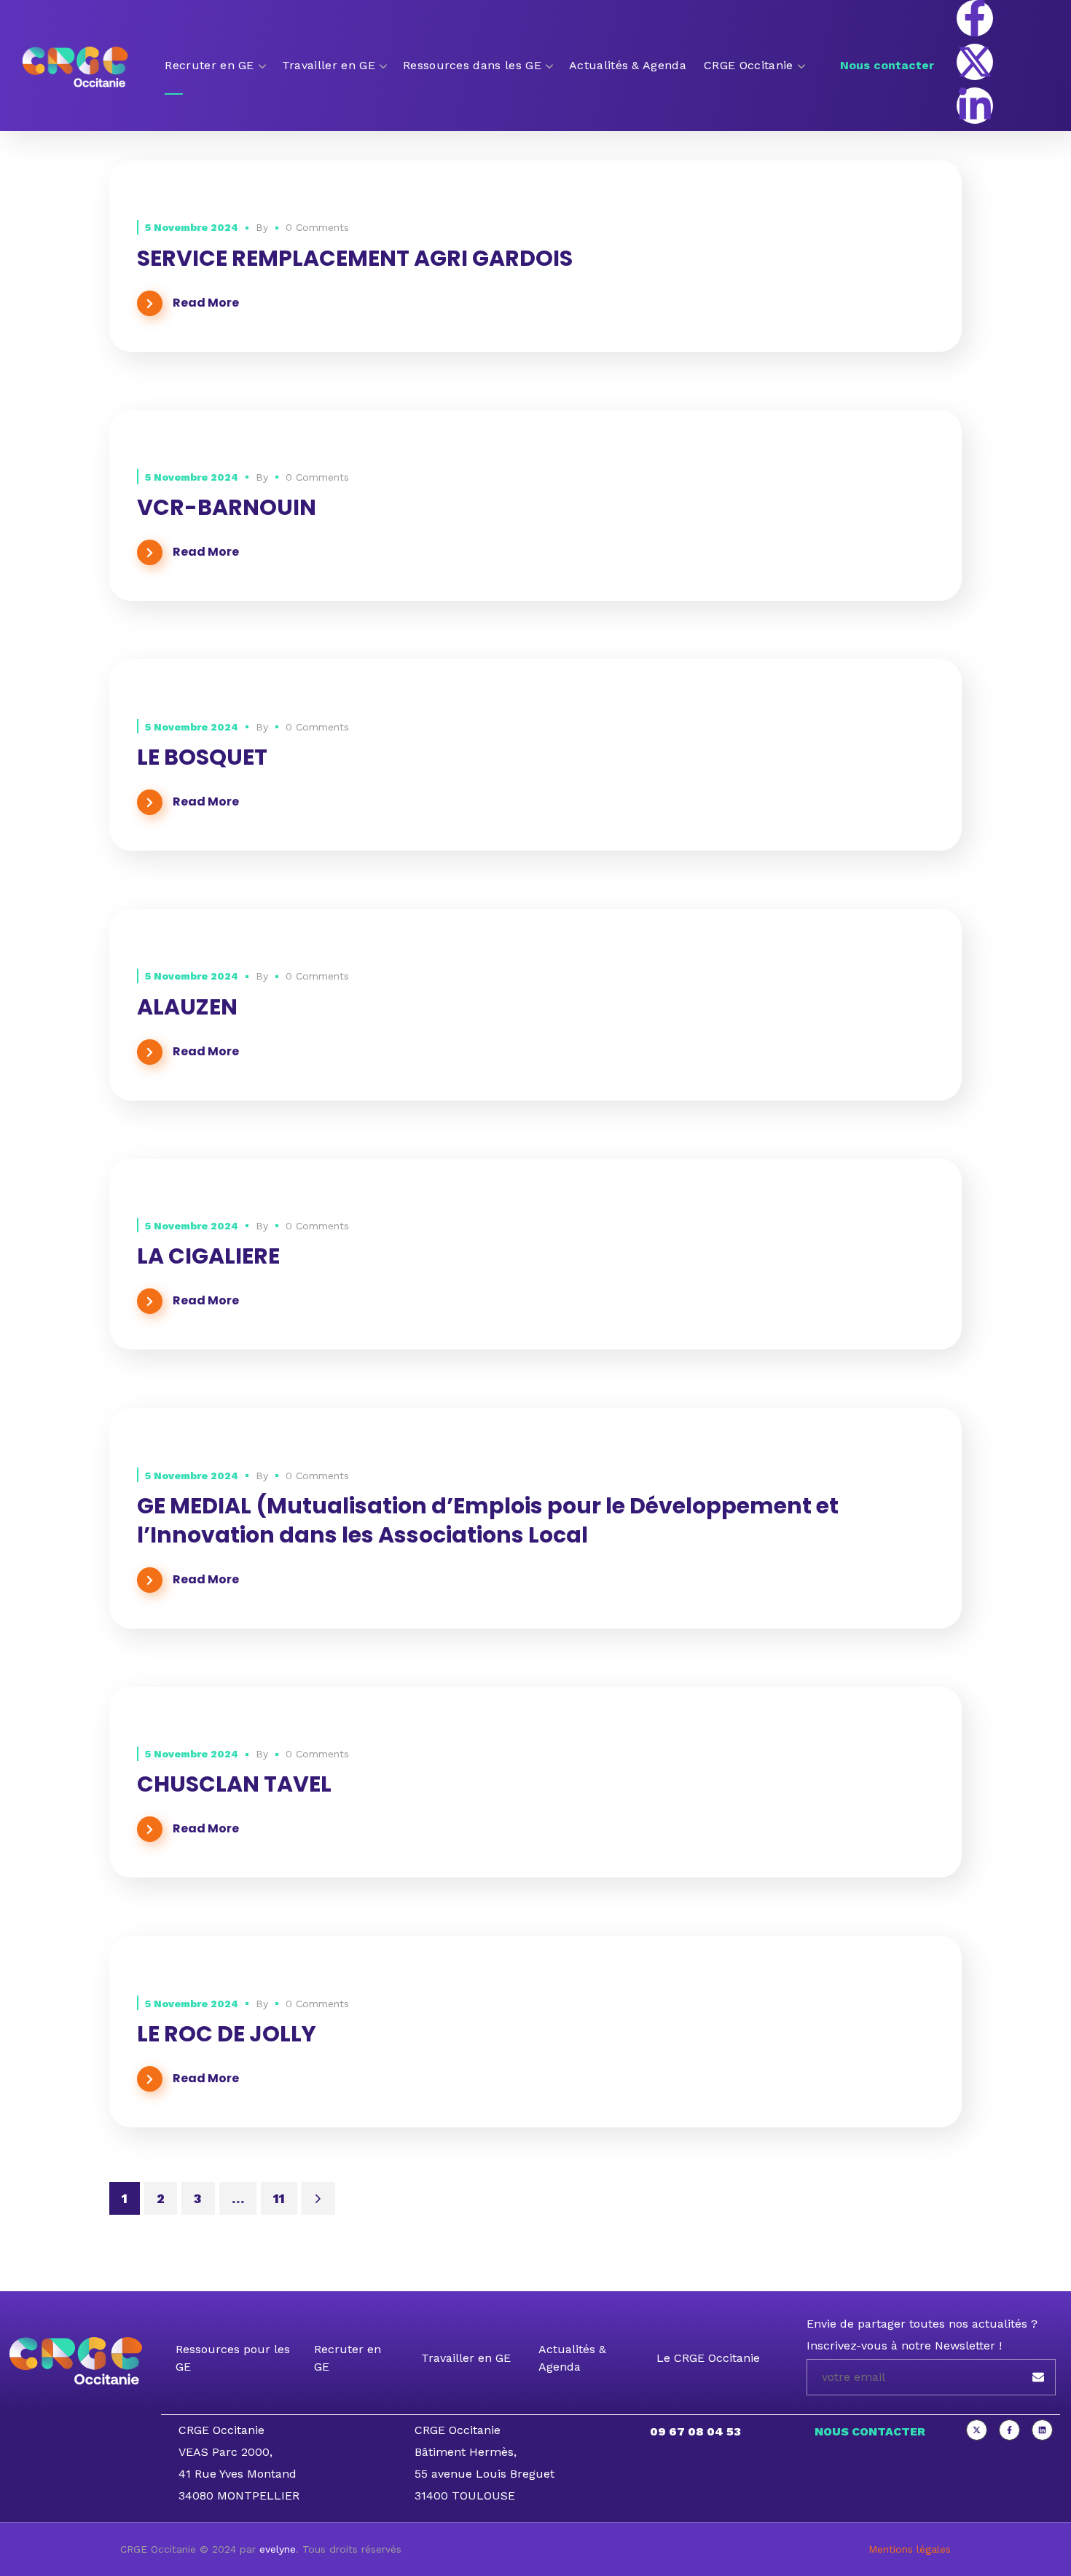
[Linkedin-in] (975, 106)
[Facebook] (1009, 2430)
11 (279, 2198)
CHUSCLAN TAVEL (234, 1784)
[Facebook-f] (975, 18)
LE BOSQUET (202, 757)
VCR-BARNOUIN (227, 507)
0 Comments (317, 227)
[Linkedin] (1042, 2430)
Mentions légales (910, 2549)
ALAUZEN (187, 1007)
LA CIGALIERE (208, 1256)
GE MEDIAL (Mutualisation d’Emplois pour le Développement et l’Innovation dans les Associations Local (488, 1520)
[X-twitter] (975, 62)
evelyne (278, 2549)
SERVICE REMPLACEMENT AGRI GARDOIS (355, 258)
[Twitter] (977, 2430)
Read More (206, 303)
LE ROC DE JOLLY (227, 2034)
